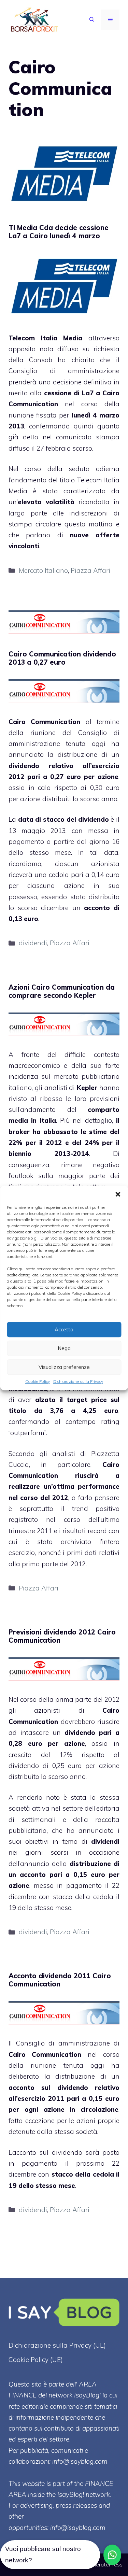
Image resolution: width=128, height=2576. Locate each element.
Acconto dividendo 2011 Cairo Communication (60, 1980)
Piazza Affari (90, 570)
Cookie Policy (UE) (36, 2360)
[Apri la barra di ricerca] (92, 20)
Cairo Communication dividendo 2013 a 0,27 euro (62, 658)
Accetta (64, 1329)
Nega (64, 1348)
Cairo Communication (44, 722)
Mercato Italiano (43, 570)
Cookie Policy (38, 1381)
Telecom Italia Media (45, 338)
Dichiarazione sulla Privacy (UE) (57, 2345)
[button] (118, 1194)
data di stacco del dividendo (63, 819)
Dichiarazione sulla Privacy (78, 1381)
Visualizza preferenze (64, 1367)
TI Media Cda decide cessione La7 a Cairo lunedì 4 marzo (59, 232)
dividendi (33, 943)
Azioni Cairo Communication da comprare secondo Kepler (62, 991)
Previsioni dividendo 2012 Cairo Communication (62, 1636)
